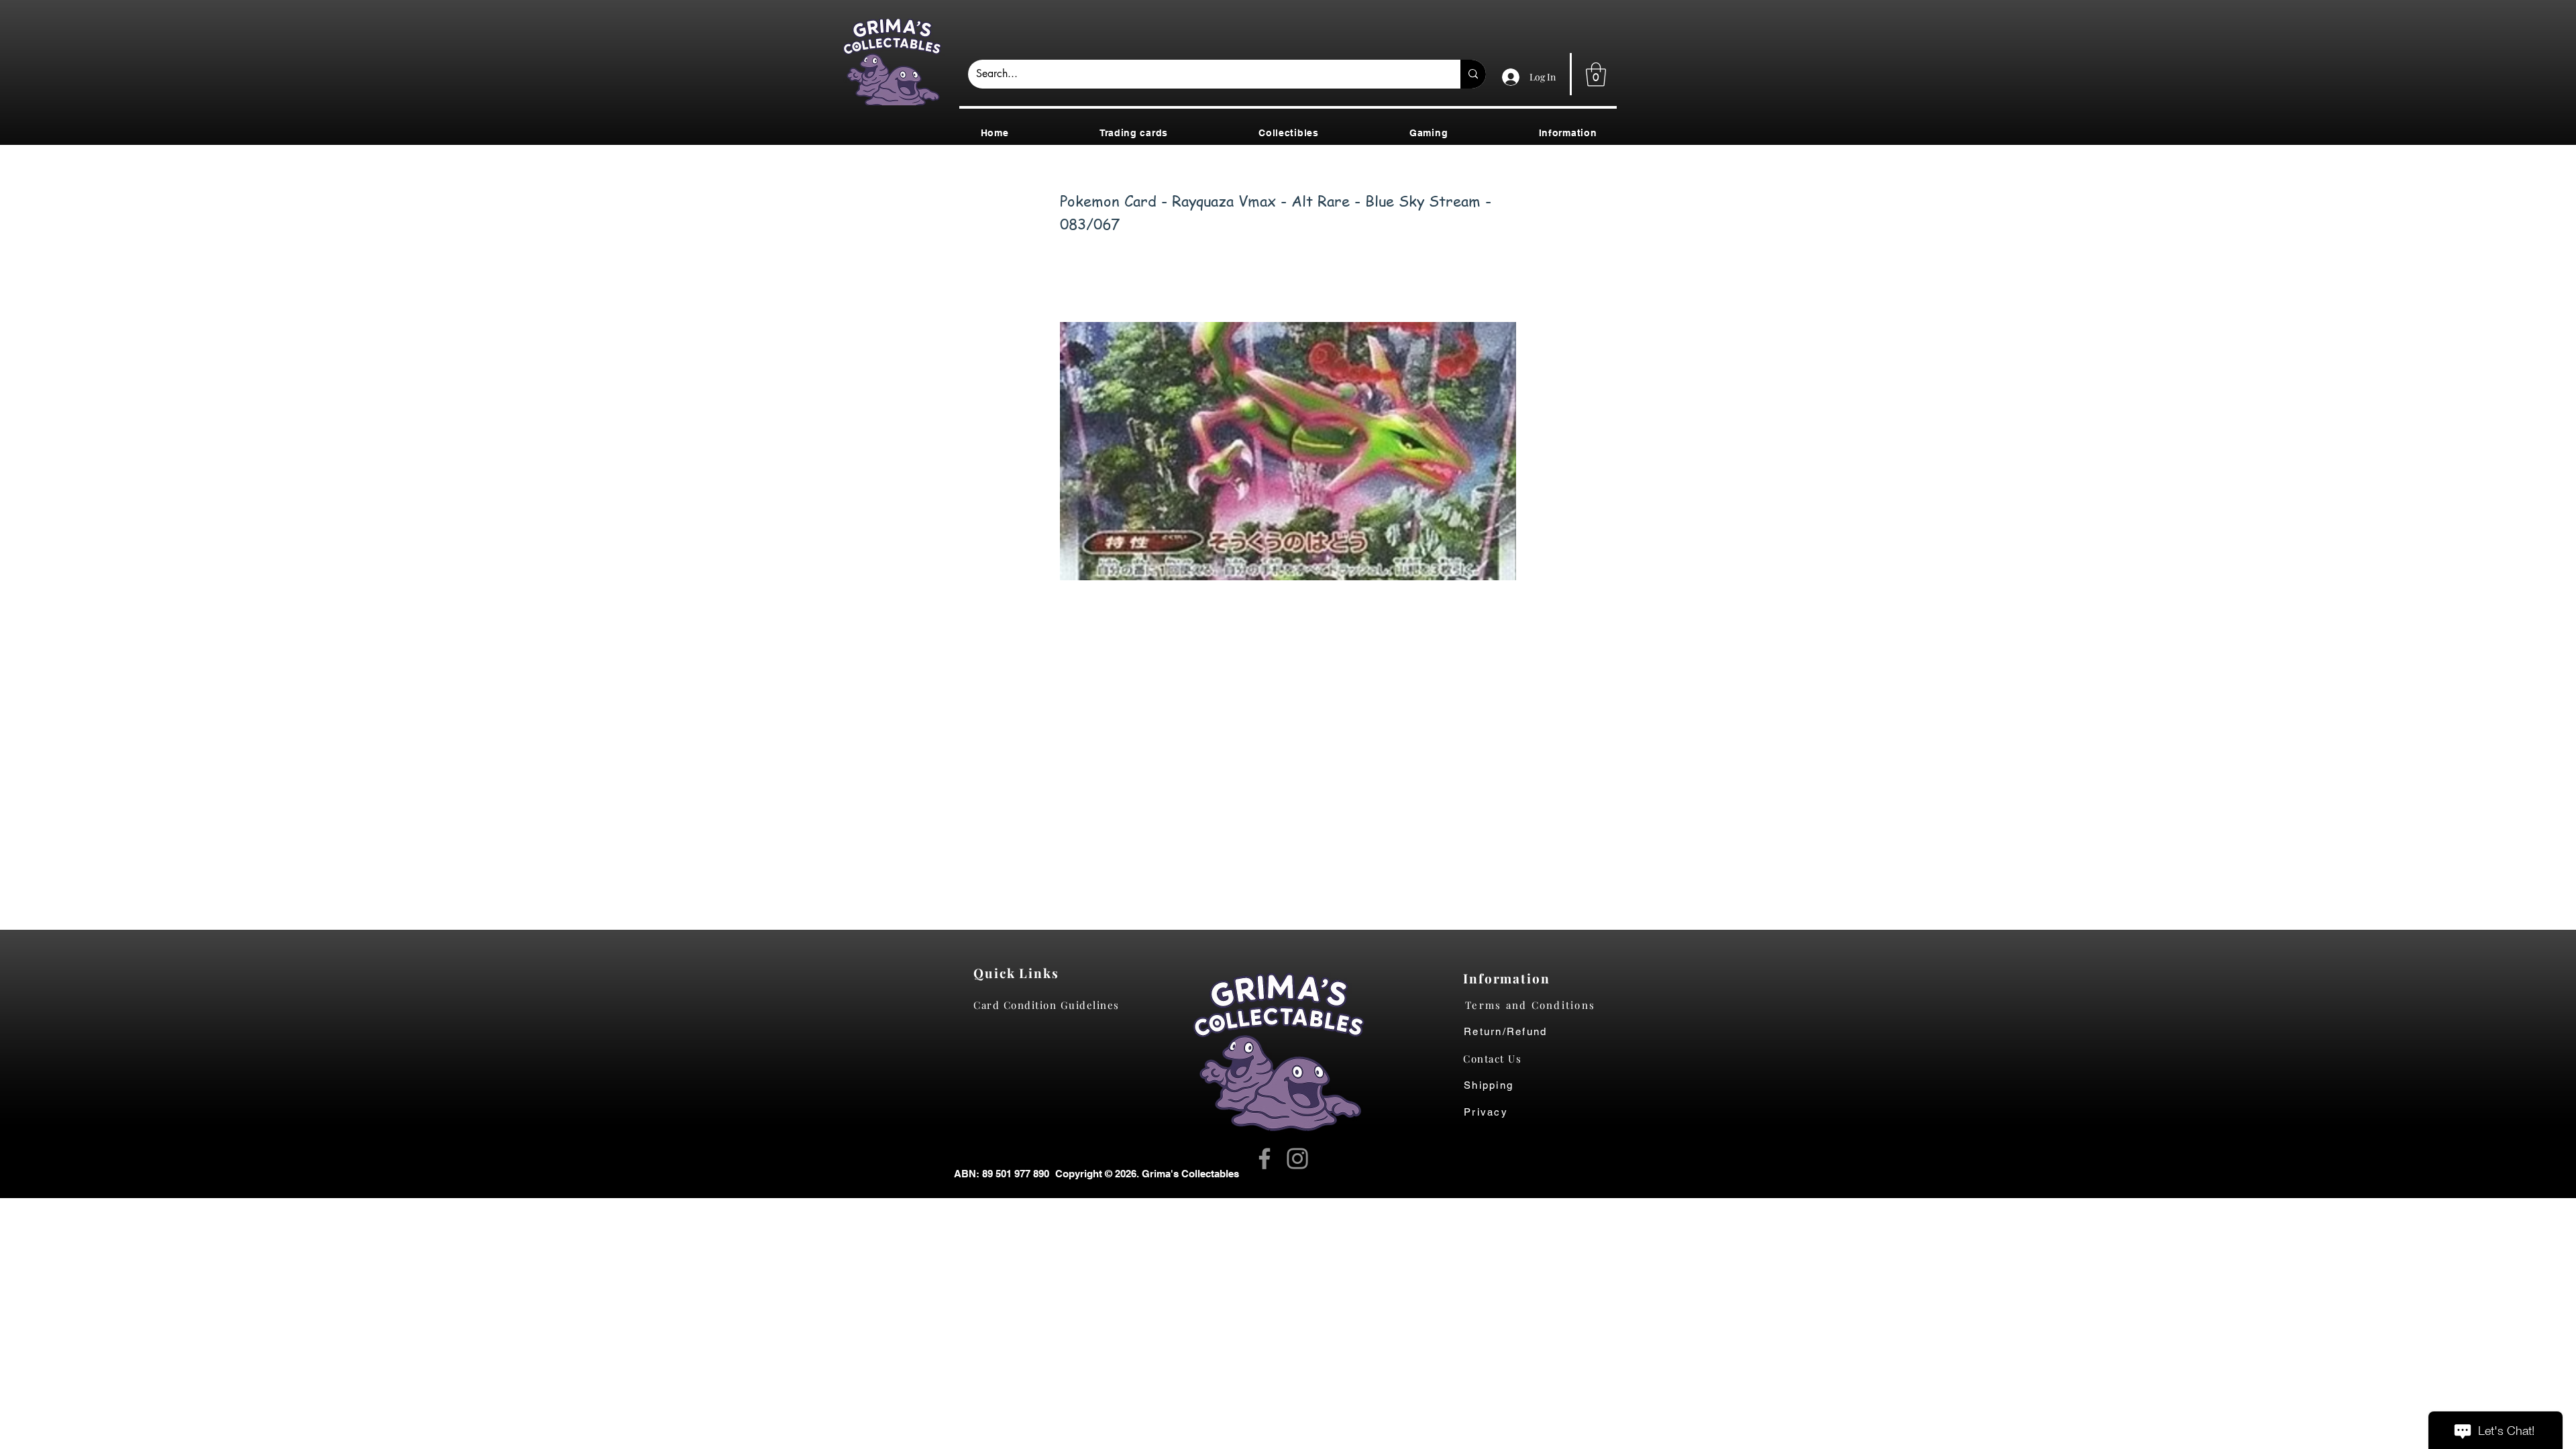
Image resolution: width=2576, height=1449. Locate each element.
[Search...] (1473, 74)
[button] (1596, 74)
